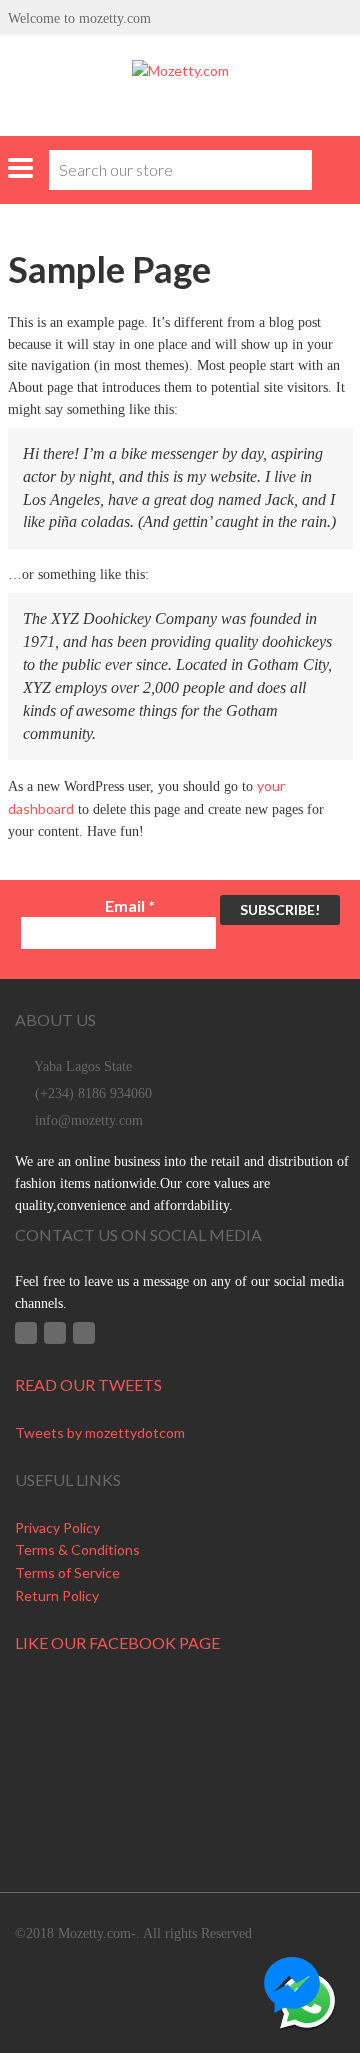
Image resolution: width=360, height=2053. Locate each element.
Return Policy (57, 1595)
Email (130, 905)
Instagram (84, 1333)
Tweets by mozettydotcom (100, 1432)
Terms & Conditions (77, 1549)
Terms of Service (67, 1572)
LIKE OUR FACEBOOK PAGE (117, 1642)
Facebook (26, 1333)
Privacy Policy (57, 1527)
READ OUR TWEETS (88, 1384)
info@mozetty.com (89, 1120)
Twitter (55, 1333)
